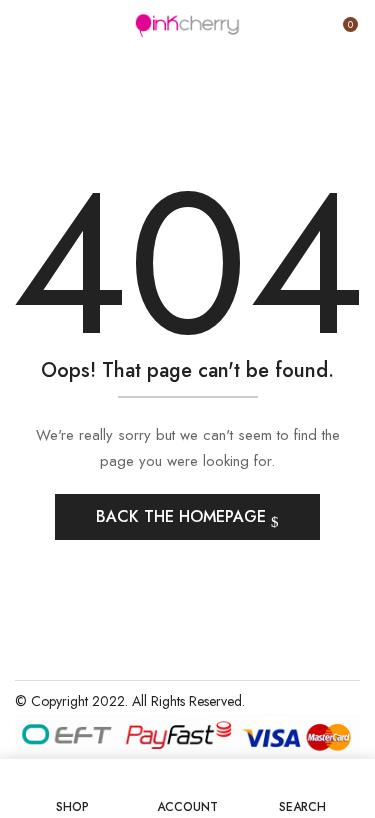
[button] (342, 32)
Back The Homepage (183, 516)
